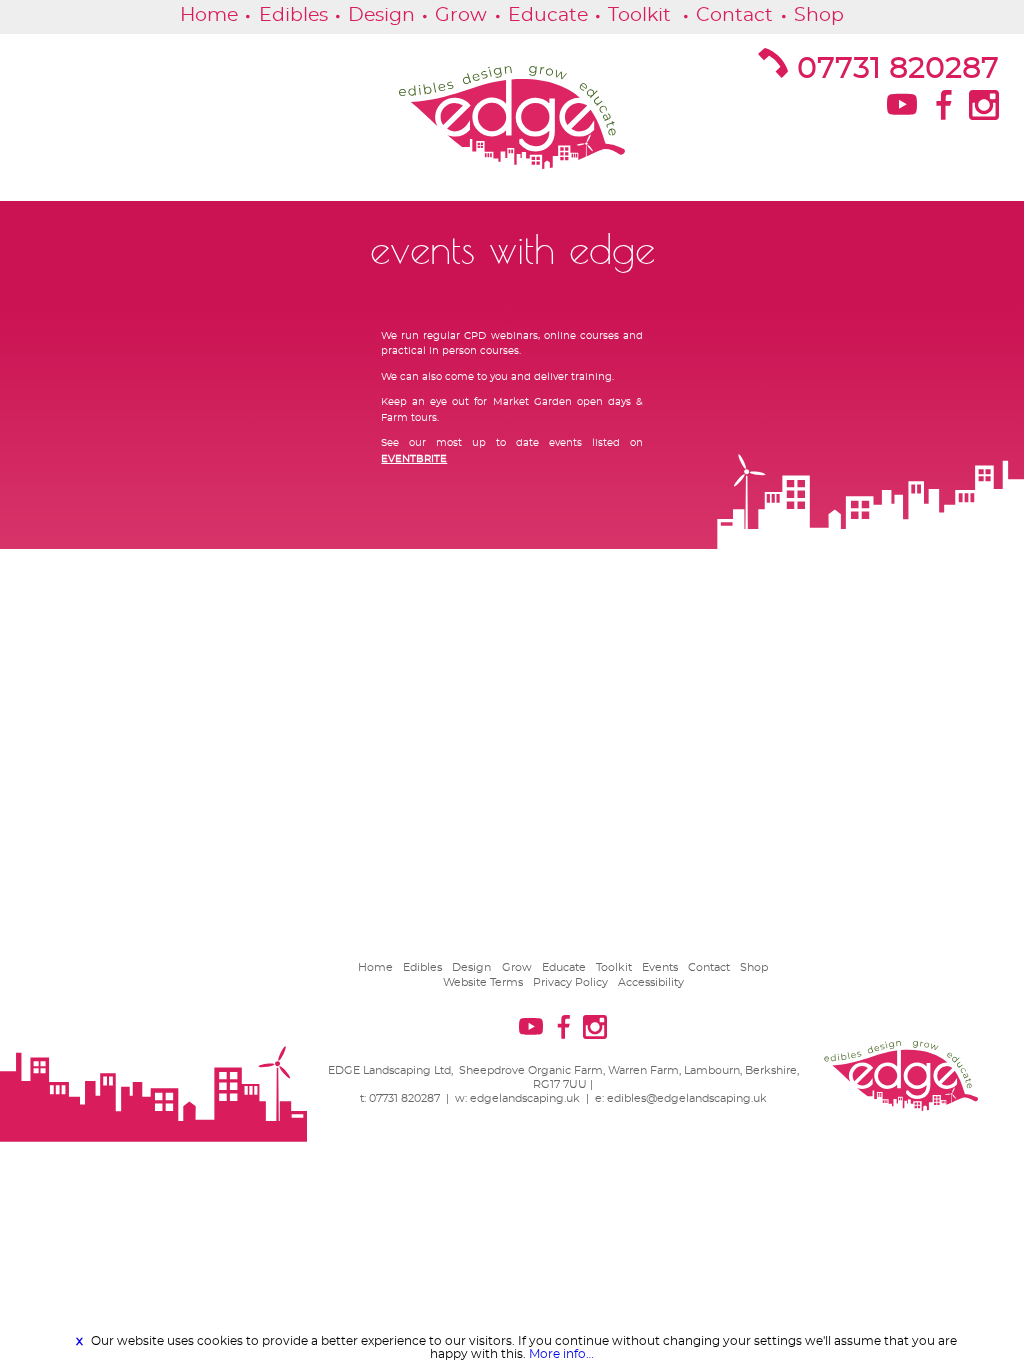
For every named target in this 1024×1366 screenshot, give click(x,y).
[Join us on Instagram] (982, 111)
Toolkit (639, 16)
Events (660, 967)
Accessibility (651, 982)
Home (209, 16)
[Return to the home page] (511, 118)
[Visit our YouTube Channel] (900, 111)
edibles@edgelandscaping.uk (687, 1098)
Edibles (293, 16)
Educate (548, 16)
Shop (819, 16)
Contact (734, 16)
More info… (561, 1354)
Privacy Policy (570, 982)
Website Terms (483, 982)
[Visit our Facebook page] (941, 111)
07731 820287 (898, 69)
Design (381, 16)
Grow (461, 16)
